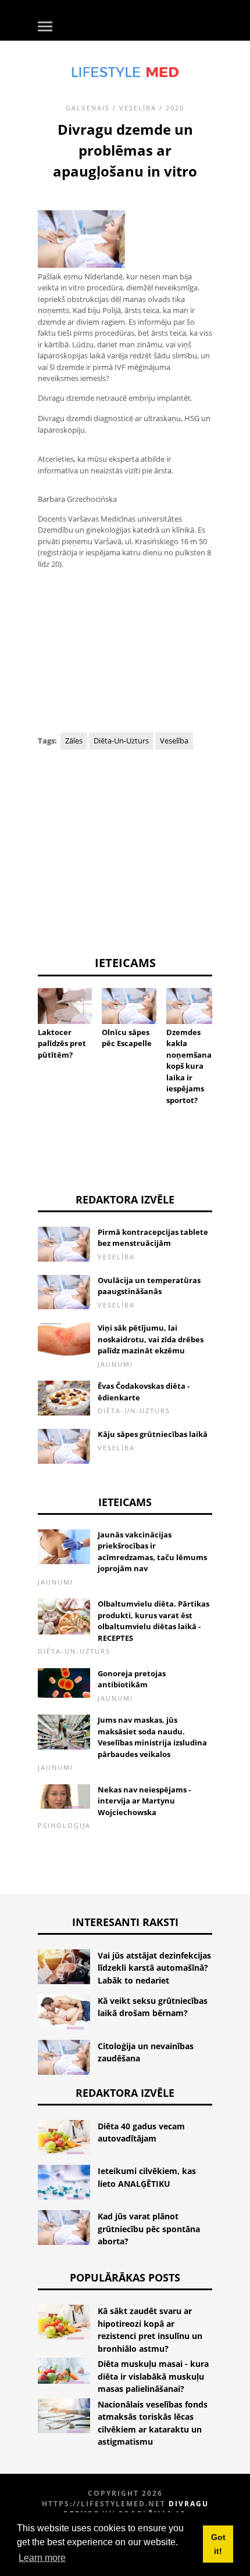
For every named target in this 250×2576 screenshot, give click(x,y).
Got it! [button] (218, 2544)
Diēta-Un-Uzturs (121, 741)
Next (230, 1024)
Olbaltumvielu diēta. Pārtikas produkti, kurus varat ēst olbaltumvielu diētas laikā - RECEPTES (153, 1621)
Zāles (74, 741)
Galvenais (88, 108)
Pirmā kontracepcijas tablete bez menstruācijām (153, 1238)
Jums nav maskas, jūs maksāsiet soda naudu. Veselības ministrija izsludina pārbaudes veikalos (152, 1737)
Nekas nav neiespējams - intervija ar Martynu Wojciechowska (144, 1801)
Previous (20, 1024)
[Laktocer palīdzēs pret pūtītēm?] (65, 1006)
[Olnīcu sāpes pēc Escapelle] (129, 1006)
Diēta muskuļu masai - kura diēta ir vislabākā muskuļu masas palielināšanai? (153, 2376)
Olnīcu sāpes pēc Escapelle (127, 1038)
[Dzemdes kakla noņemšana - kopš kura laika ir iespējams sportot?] (193, 1006)
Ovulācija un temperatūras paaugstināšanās (149, 1286)
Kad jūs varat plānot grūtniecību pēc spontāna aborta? (149, 2229)
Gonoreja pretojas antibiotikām (132, 1679)
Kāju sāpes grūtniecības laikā (153, 1434)
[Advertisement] (125, 652)
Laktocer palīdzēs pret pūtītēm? (62, 1043)
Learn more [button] (42, 2558)
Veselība (138, 108)
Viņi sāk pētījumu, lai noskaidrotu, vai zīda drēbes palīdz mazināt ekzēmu (151, 1339)
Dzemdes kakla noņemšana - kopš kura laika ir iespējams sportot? (191, 1066)
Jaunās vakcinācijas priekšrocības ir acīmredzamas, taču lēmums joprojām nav (152, 1552)
